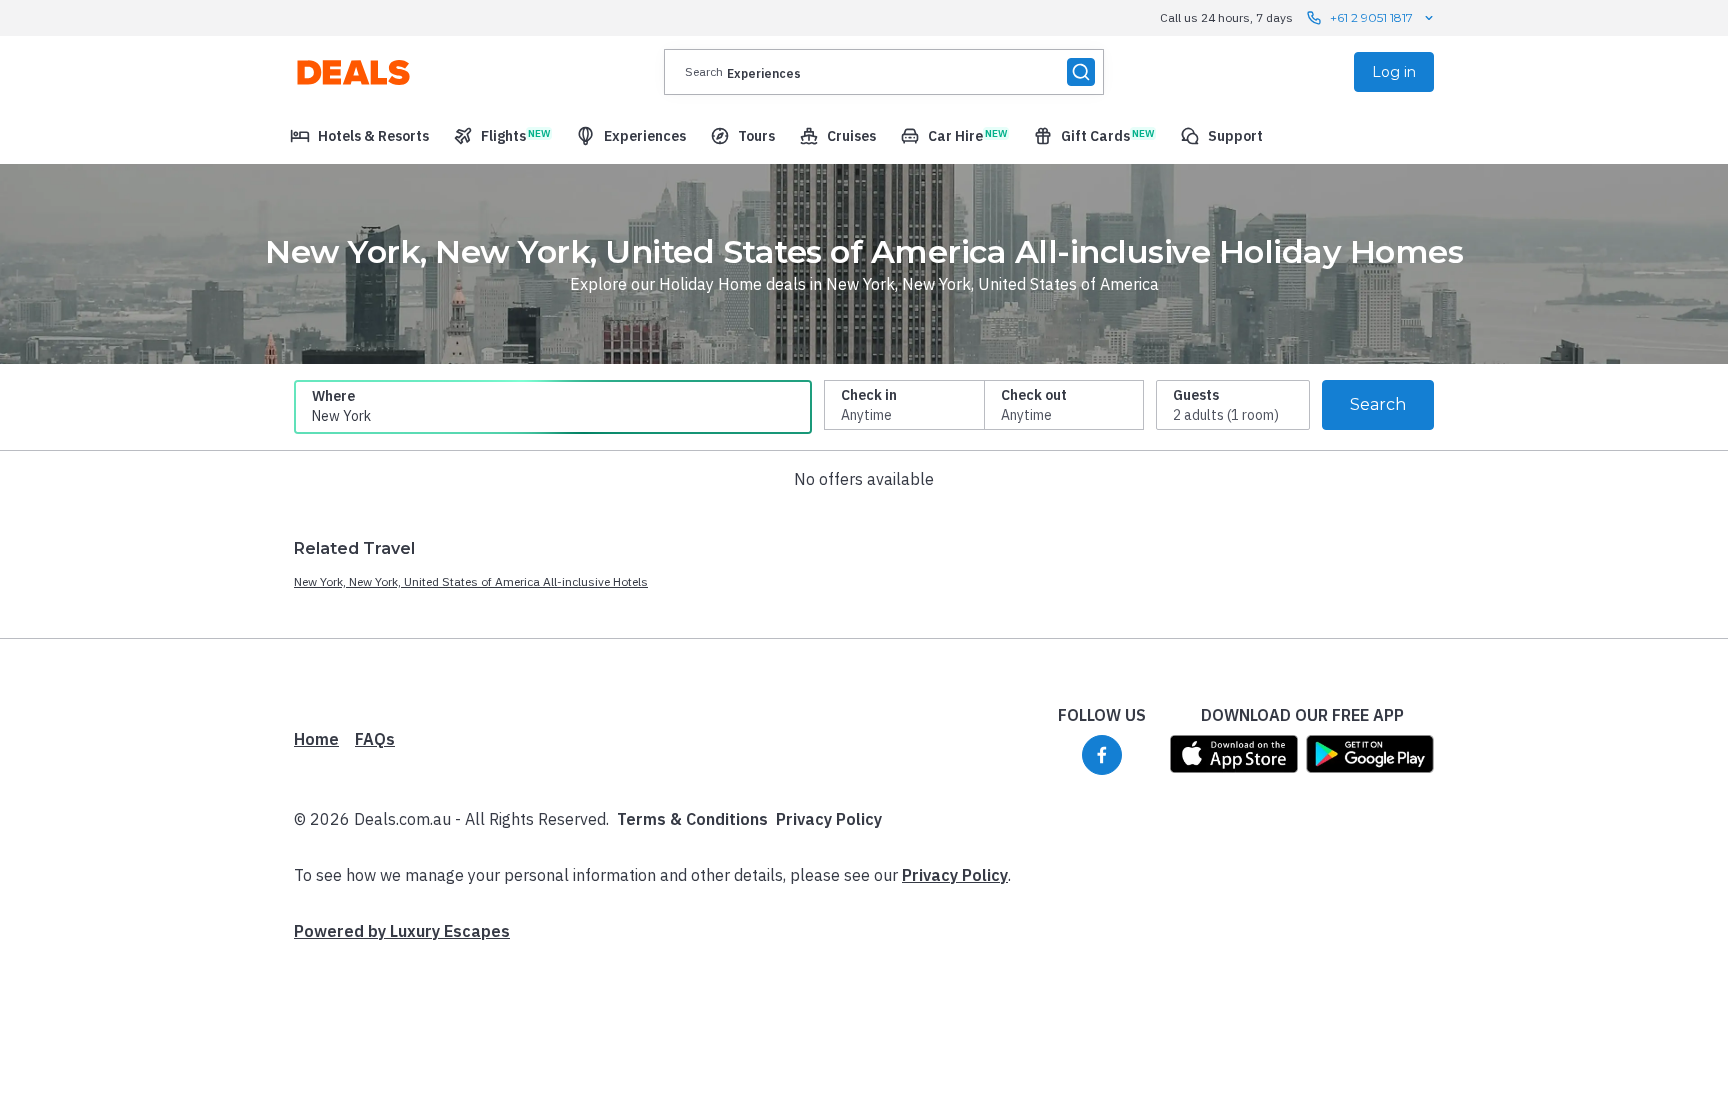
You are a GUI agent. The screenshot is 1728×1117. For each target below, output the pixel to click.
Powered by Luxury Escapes (402, 931)
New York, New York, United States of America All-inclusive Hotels (471, 581)
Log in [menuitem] (1394, 72)
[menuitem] (359, 136)
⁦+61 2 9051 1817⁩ (1371, 17)
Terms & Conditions (692, 819)
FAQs (375, 739)
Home (316, 739)
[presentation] (884, 72)
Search (1378, 404)
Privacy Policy (829, 819)
